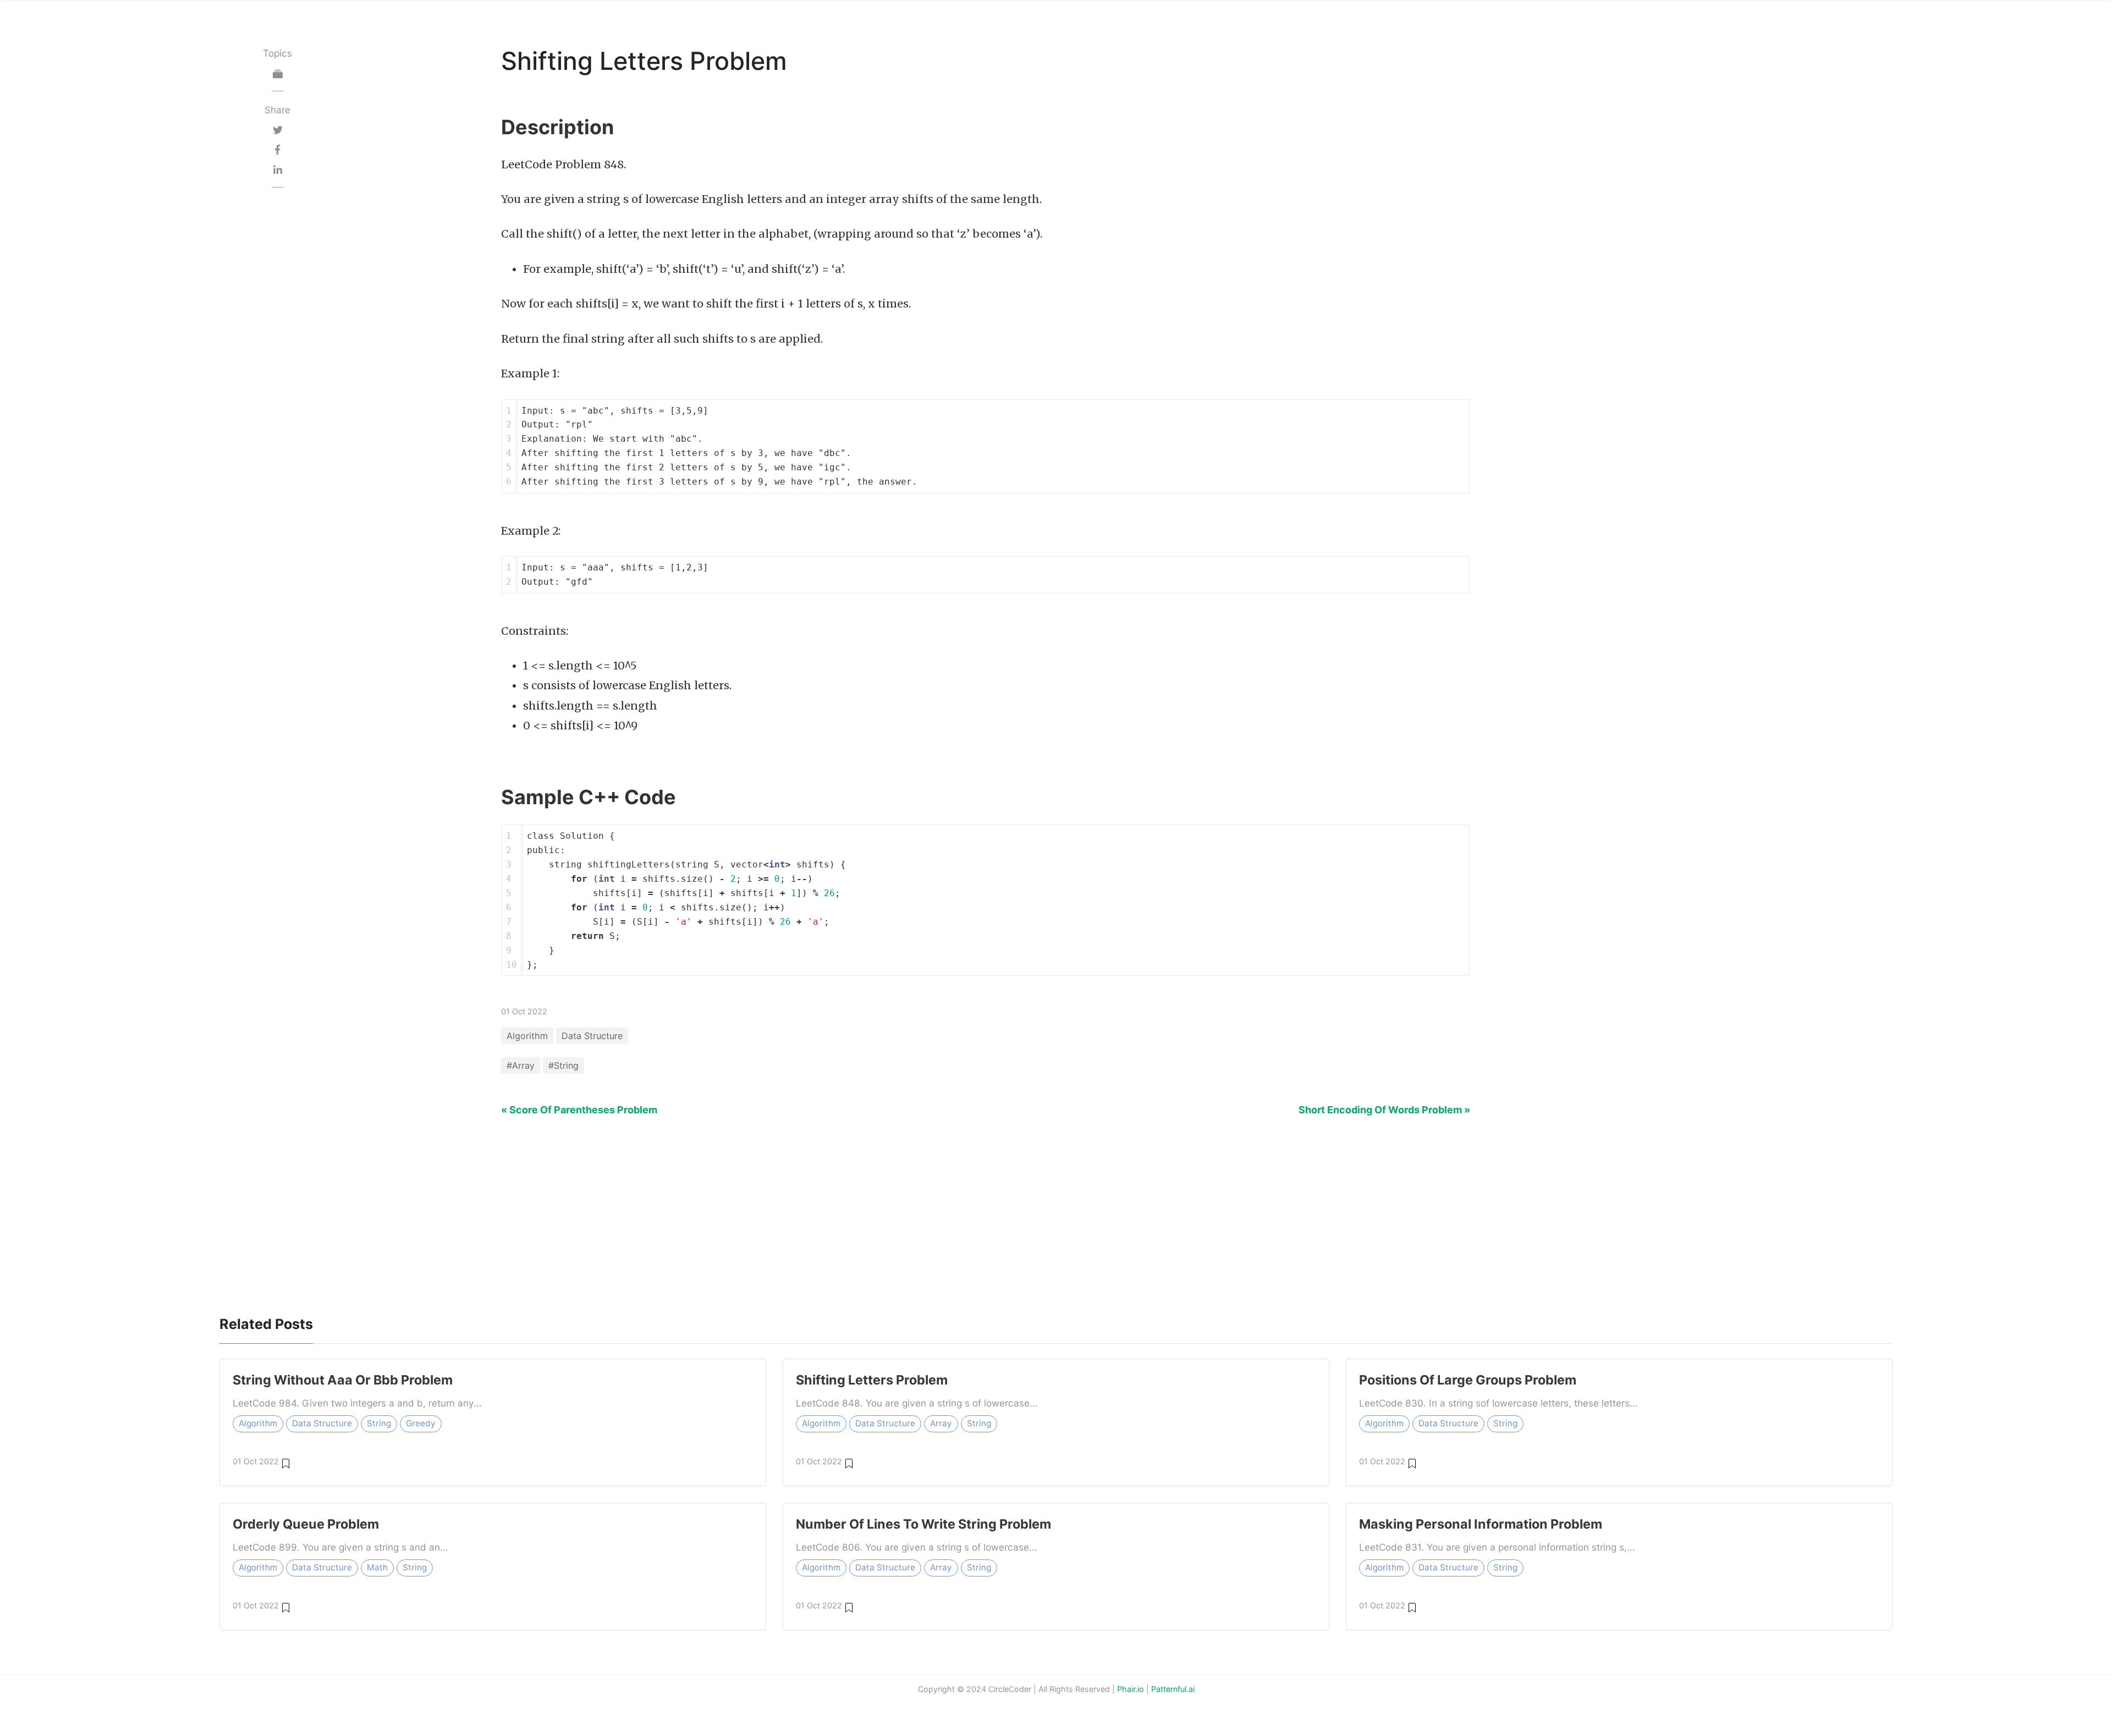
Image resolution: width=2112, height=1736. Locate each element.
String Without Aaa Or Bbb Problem (343, 1380)
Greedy (421, 1423)
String (379, 1423)
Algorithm (527, 1036)
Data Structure (592, 1036)
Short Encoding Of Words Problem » (1384, 1110)
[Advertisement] (277, 364)
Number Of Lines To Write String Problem (923, 1524)
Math (377, 1567)
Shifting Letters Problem (872, 1380)
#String (563, 1065)
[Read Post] (286, 1462)
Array (941, 1423)
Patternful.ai (1173, 1689)
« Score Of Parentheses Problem (579, 1110)
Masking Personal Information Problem (1481, 1524)
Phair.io (1131, 1689)
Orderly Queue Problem (306, 1524)
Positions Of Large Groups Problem (1468, 1380)
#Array (521, 1065)
